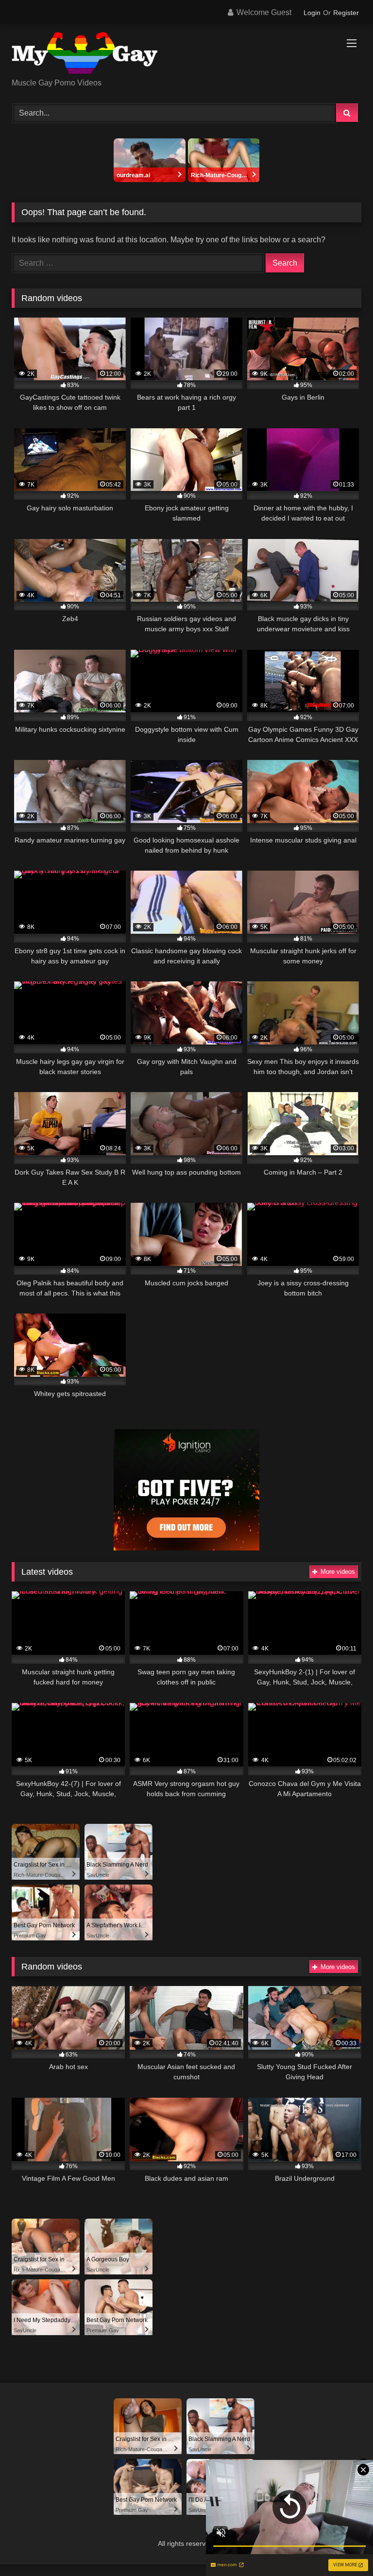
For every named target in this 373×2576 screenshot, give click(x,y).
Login (312, 13)
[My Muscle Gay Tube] (186, 55)
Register (346, 13)
